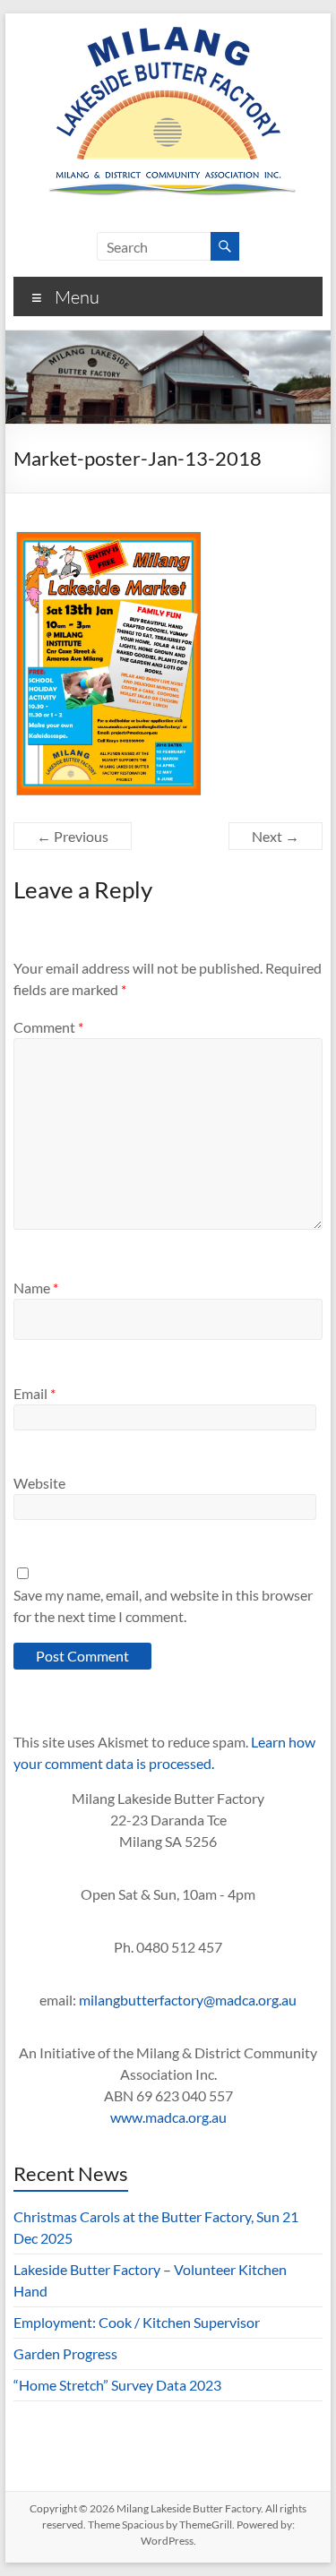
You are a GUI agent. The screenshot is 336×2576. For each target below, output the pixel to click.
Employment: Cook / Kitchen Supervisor (137, 2322)
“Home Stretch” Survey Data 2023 (117, 2385)
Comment (48, 1027)
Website (39, 1483)
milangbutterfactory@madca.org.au (188, 2000)
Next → (276, 836)
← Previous (73, 836)
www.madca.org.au (168, 2117)
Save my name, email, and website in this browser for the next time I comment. (163, 1606)
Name (36, 1288)
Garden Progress (65, 2353)
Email (34, 1393)
